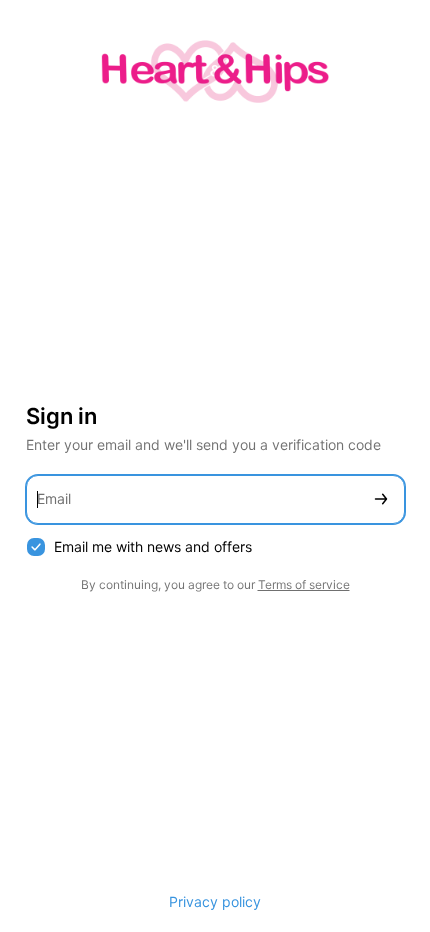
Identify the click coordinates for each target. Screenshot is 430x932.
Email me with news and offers (153, 546)
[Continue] (381, 499)
